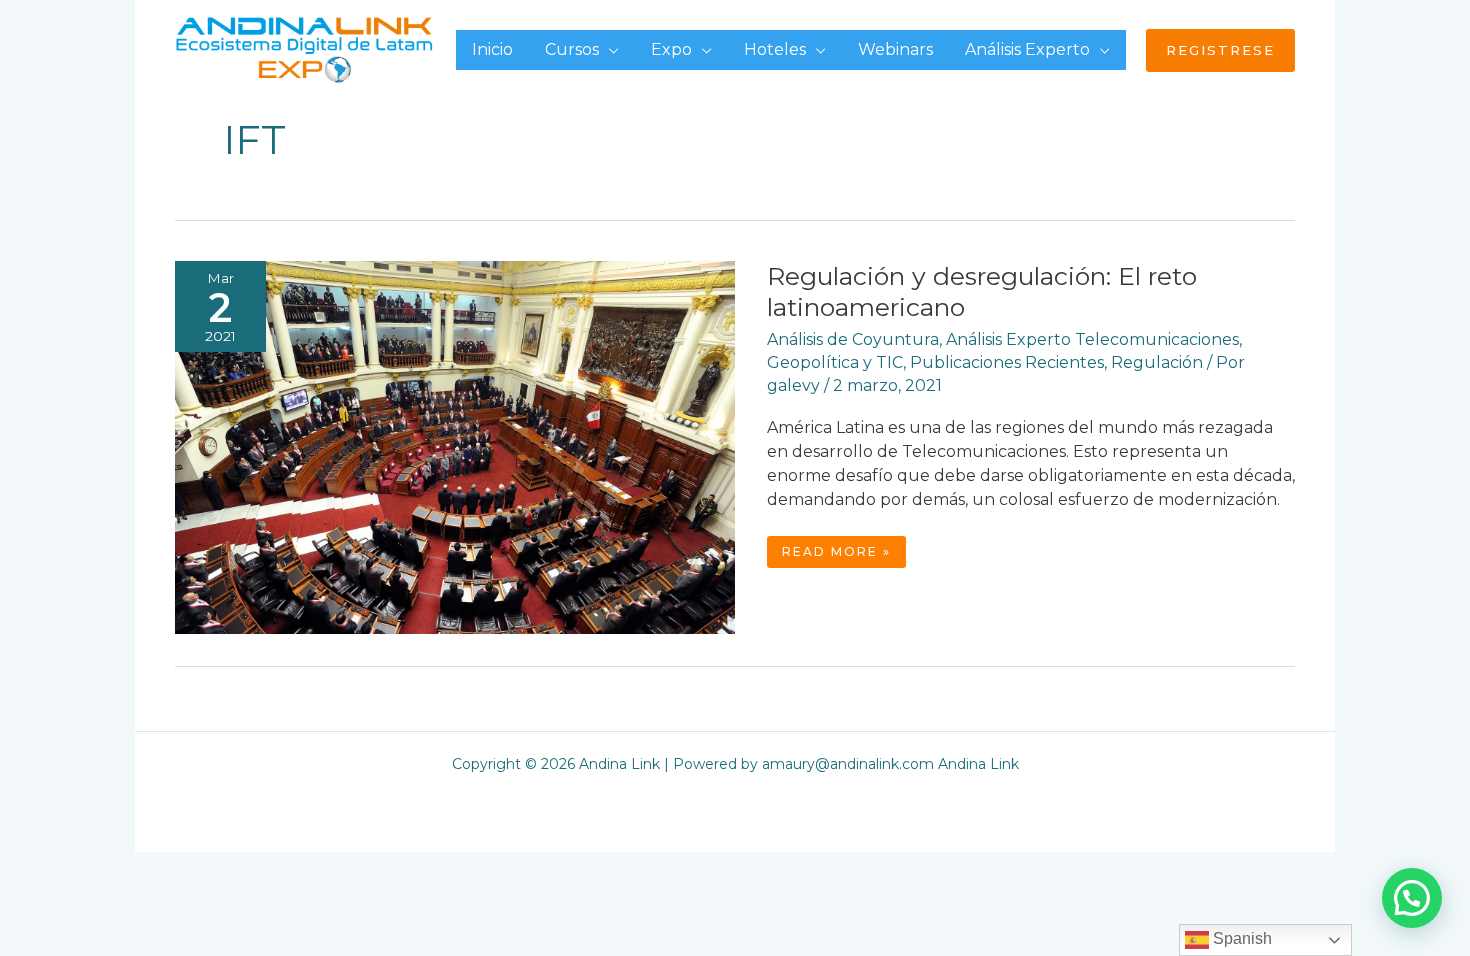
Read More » (843, 555)
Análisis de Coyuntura (853, 339)
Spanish (1240, 938)
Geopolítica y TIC (835, 362)
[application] (609, 49)
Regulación (1157, 362)
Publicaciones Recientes (1007, 362)
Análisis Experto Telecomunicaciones (1092, 339)
